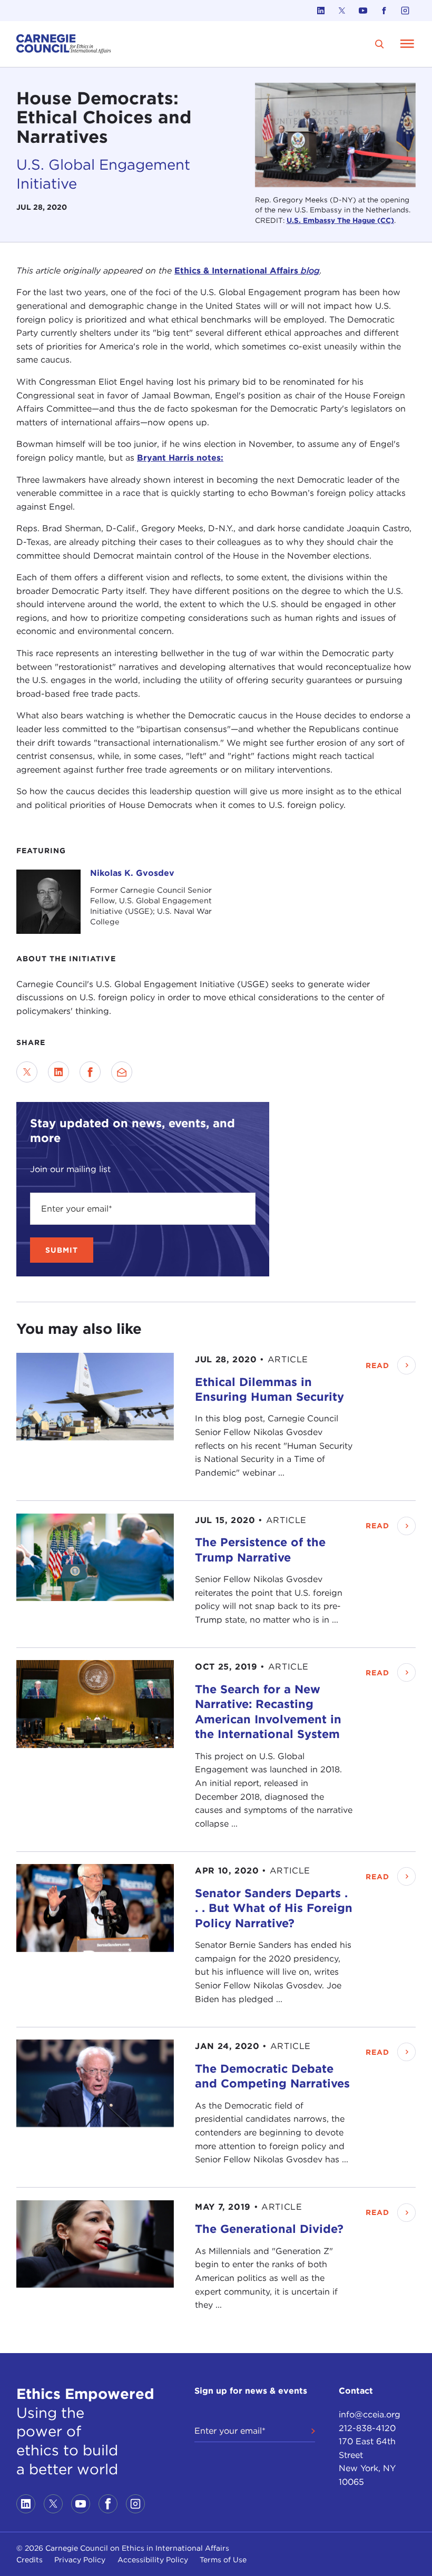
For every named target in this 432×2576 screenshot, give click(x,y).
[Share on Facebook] (90, 1072)
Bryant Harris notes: (180, 458)
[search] (380, 44)
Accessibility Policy (153, 2560)
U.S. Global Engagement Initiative (103, 174)
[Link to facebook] (384, 11)
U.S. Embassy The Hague (332, 220)
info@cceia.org (370, 2414)
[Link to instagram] (405, 11)
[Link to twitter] (342, 11)
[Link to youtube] (363, 11)
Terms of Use (223, 2560)
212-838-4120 (367, 2428)
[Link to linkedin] (321, 11)
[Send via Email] (122, 1072)
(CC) (386, 220)
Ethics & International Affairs (247, 271)
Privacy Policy (80, 2560)
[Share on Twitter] (27, 1072)
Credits (30, 2560)
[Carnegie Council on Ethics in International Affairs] (64, 44)
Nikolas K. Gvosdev (132, 873)
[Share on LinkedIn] (58, 1072)
